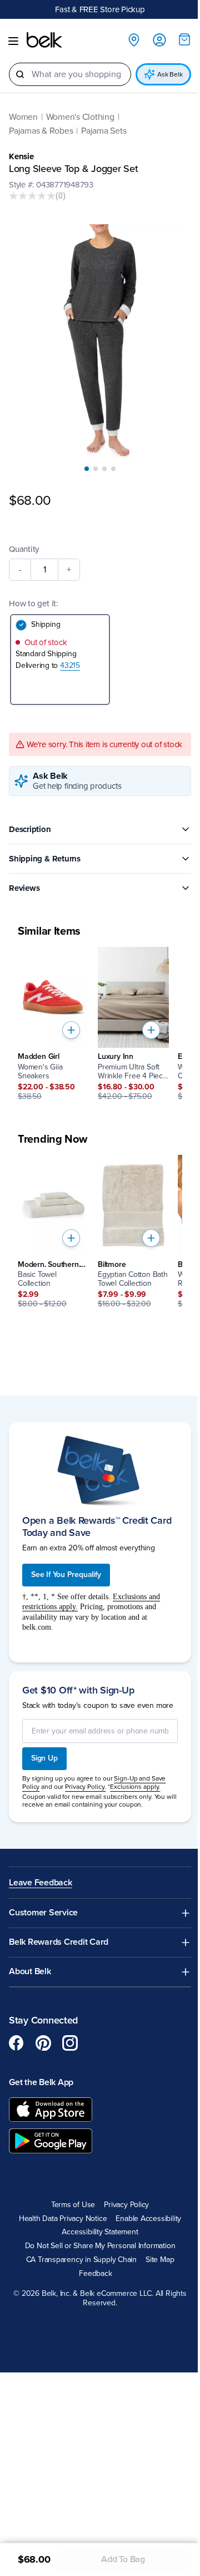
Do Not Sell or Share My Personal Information (100, 2246)
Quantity (24, 549)
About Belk (30, 1972)
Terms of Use (73, 2205)
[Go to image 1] (87, 469)
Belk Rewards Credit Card (59, 1942)
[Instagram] (70, 2043)
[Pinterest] (43, 2043)
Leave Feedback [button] (41, 1883)
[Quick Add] (71, 1030)
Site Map (160, 2260)
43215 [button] (70, 665)
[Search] (20, 74)
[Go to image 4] (113, 469)
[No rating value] (32, 196)
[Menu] (13, 41)
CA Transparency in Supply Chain (82, 2260)
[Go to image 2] (96, 469)
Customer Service (43, 1913)
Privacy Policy (126, 2205)
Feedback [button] (95, 2274)
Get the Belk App (41, 2082)
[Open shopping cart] (184, 39)
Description (30, 829)
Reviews (24, 888)
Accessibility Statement (100, 2232)
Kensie (21, 156)
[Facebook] (17, 2043)
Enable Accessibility (148, 2219)
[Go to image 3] (104, 469)
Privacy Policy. (85, 1787)
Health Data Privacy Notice (63, 2219)
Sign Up (44, 1758)
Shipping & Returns (45, 859)
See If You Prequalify (66, 1574)
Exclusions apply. (135, 1787)
